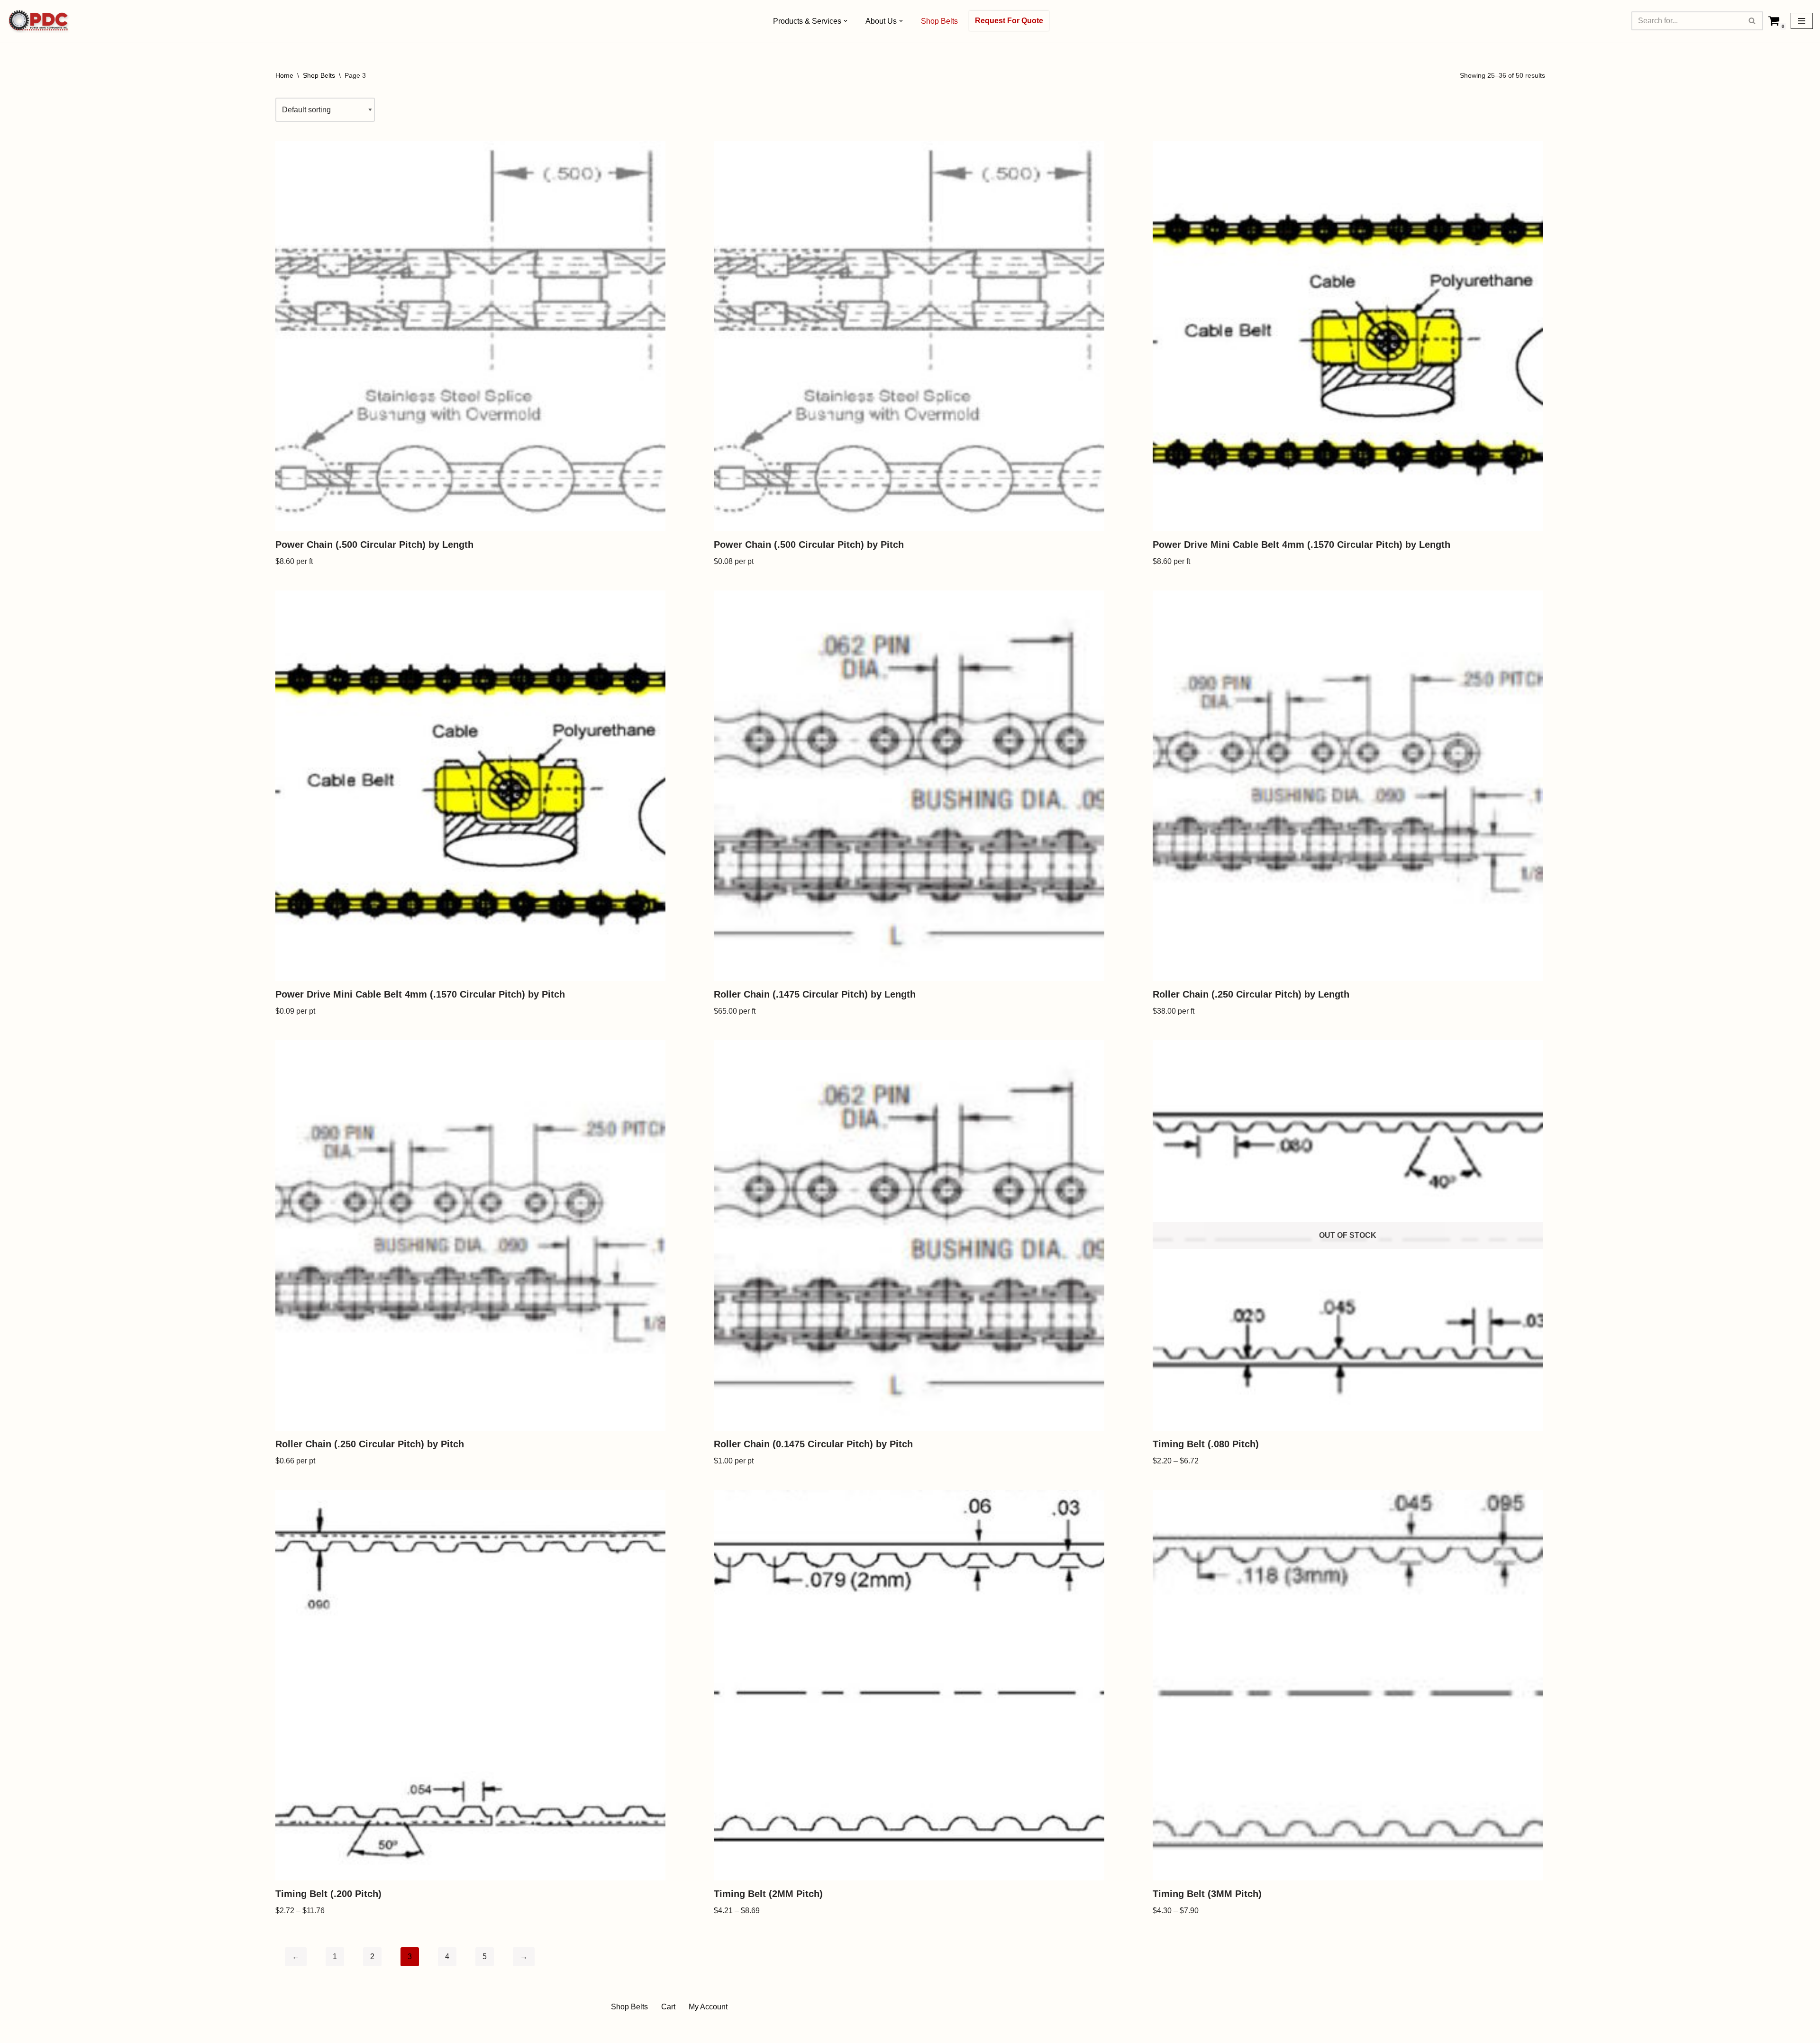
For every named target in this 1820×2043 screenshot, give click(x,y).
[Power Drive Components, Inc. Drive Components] (39, 21)
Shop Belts (939, 21)
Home (284, 75)
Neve (618, 2031)
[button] (846, 21)
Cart (668, 2007)
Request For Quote (1009, 21)
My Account (708, 2007)
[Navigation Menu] (1802, 21)
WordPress (694, 2031)
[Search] (1752, 21)
